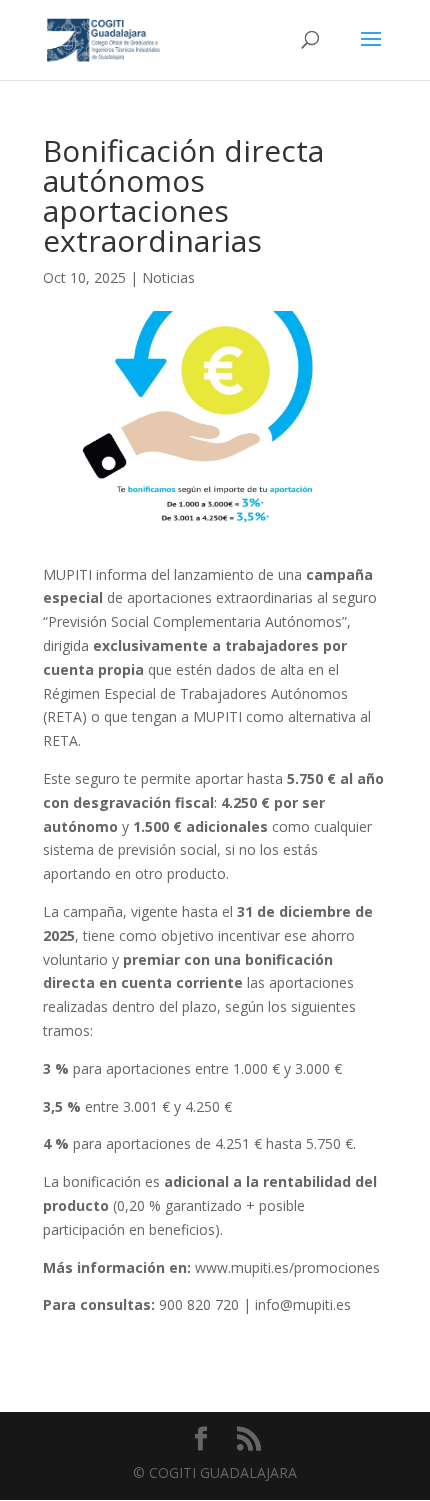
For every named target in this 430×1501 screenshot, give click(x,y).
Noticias (168, 277)
